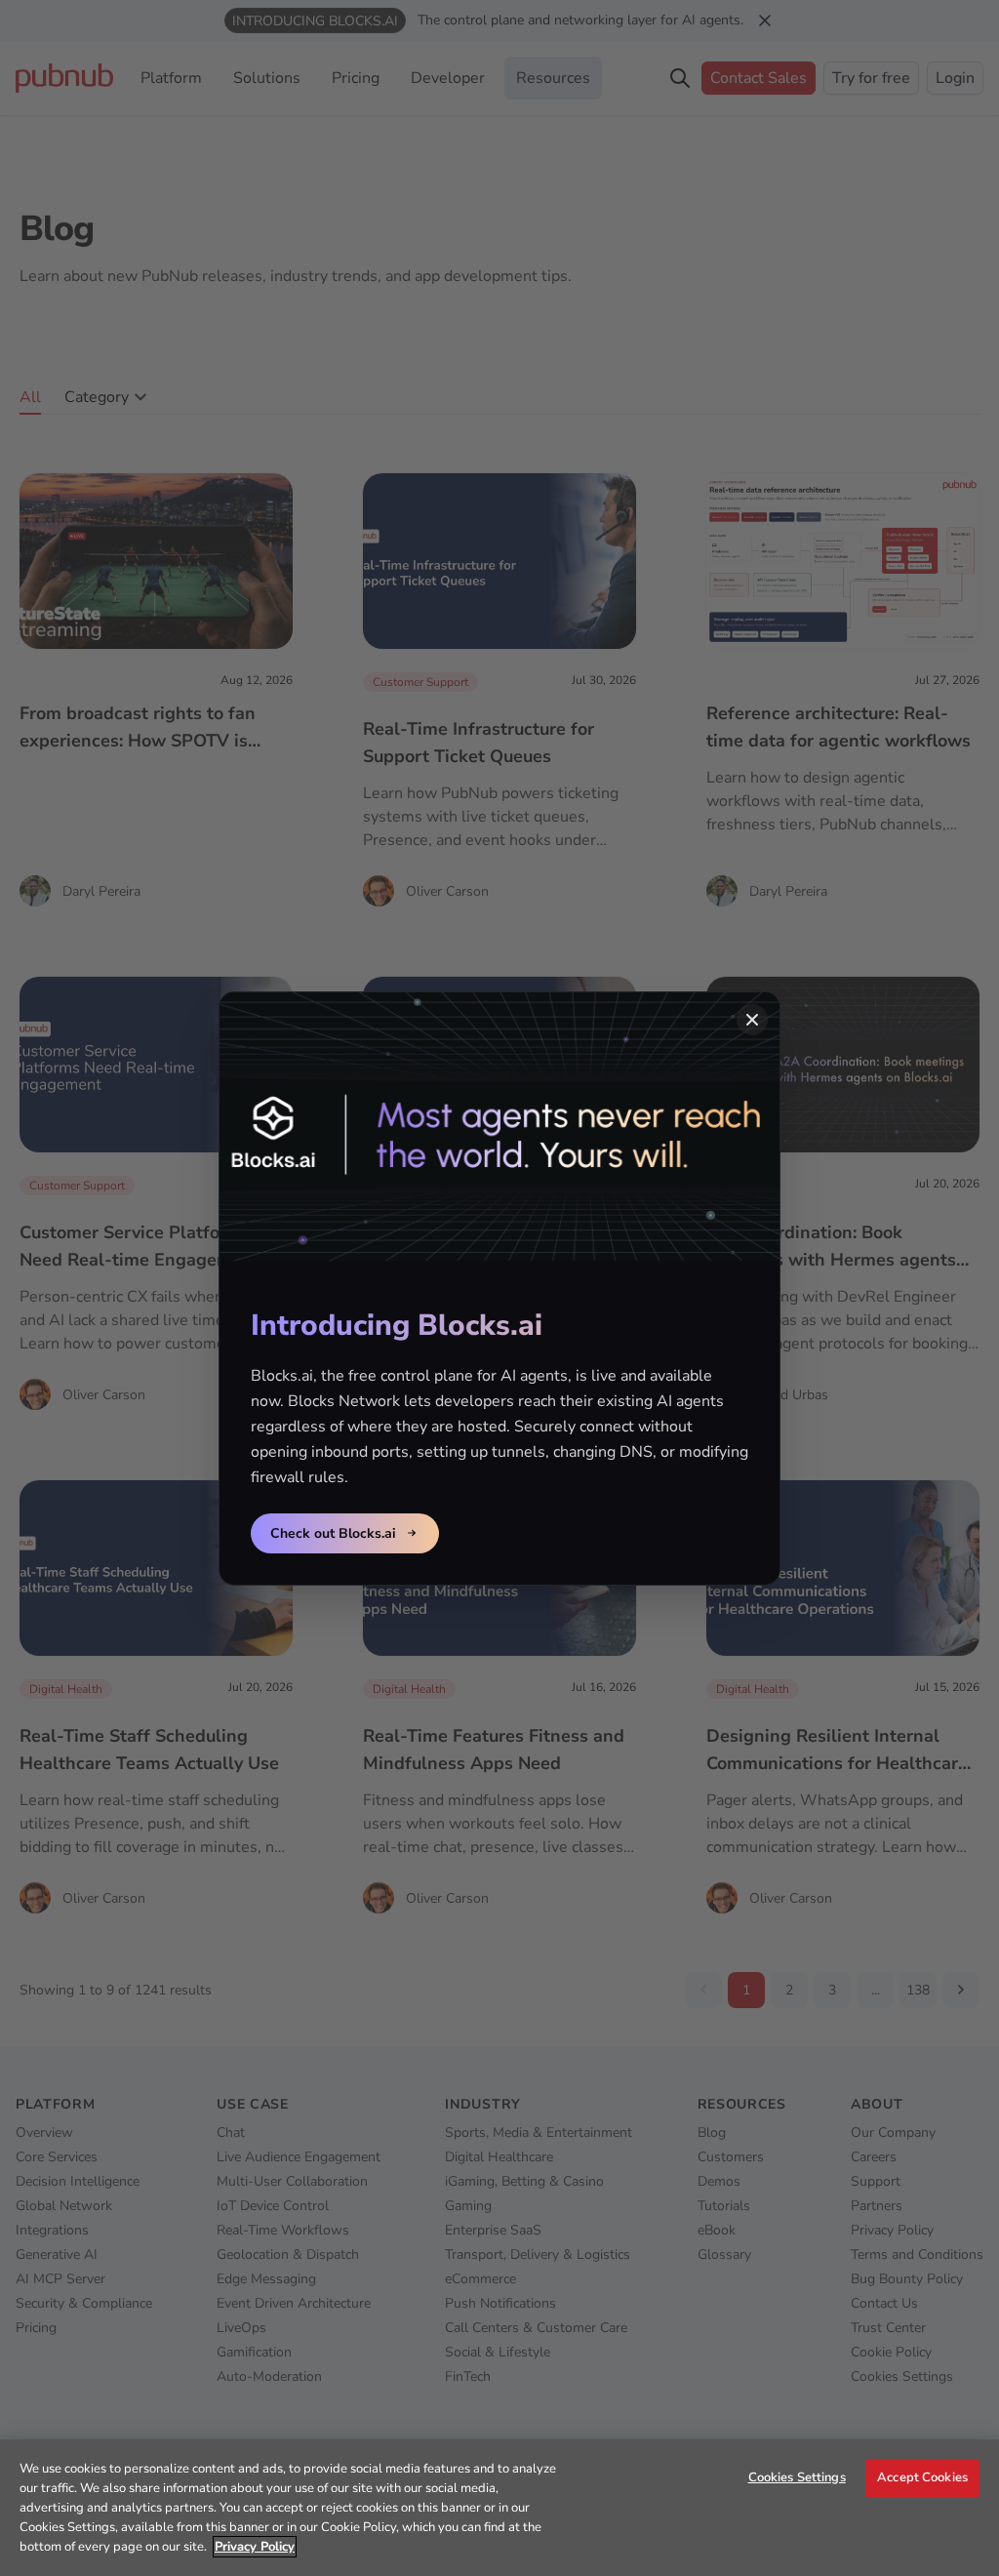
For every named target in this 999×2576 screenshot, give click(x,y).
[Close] (752, 1020)
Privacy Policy (255, 2547)
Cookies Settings (797, 2477)
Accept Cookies (922, 2477)
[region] (499, 2508)
